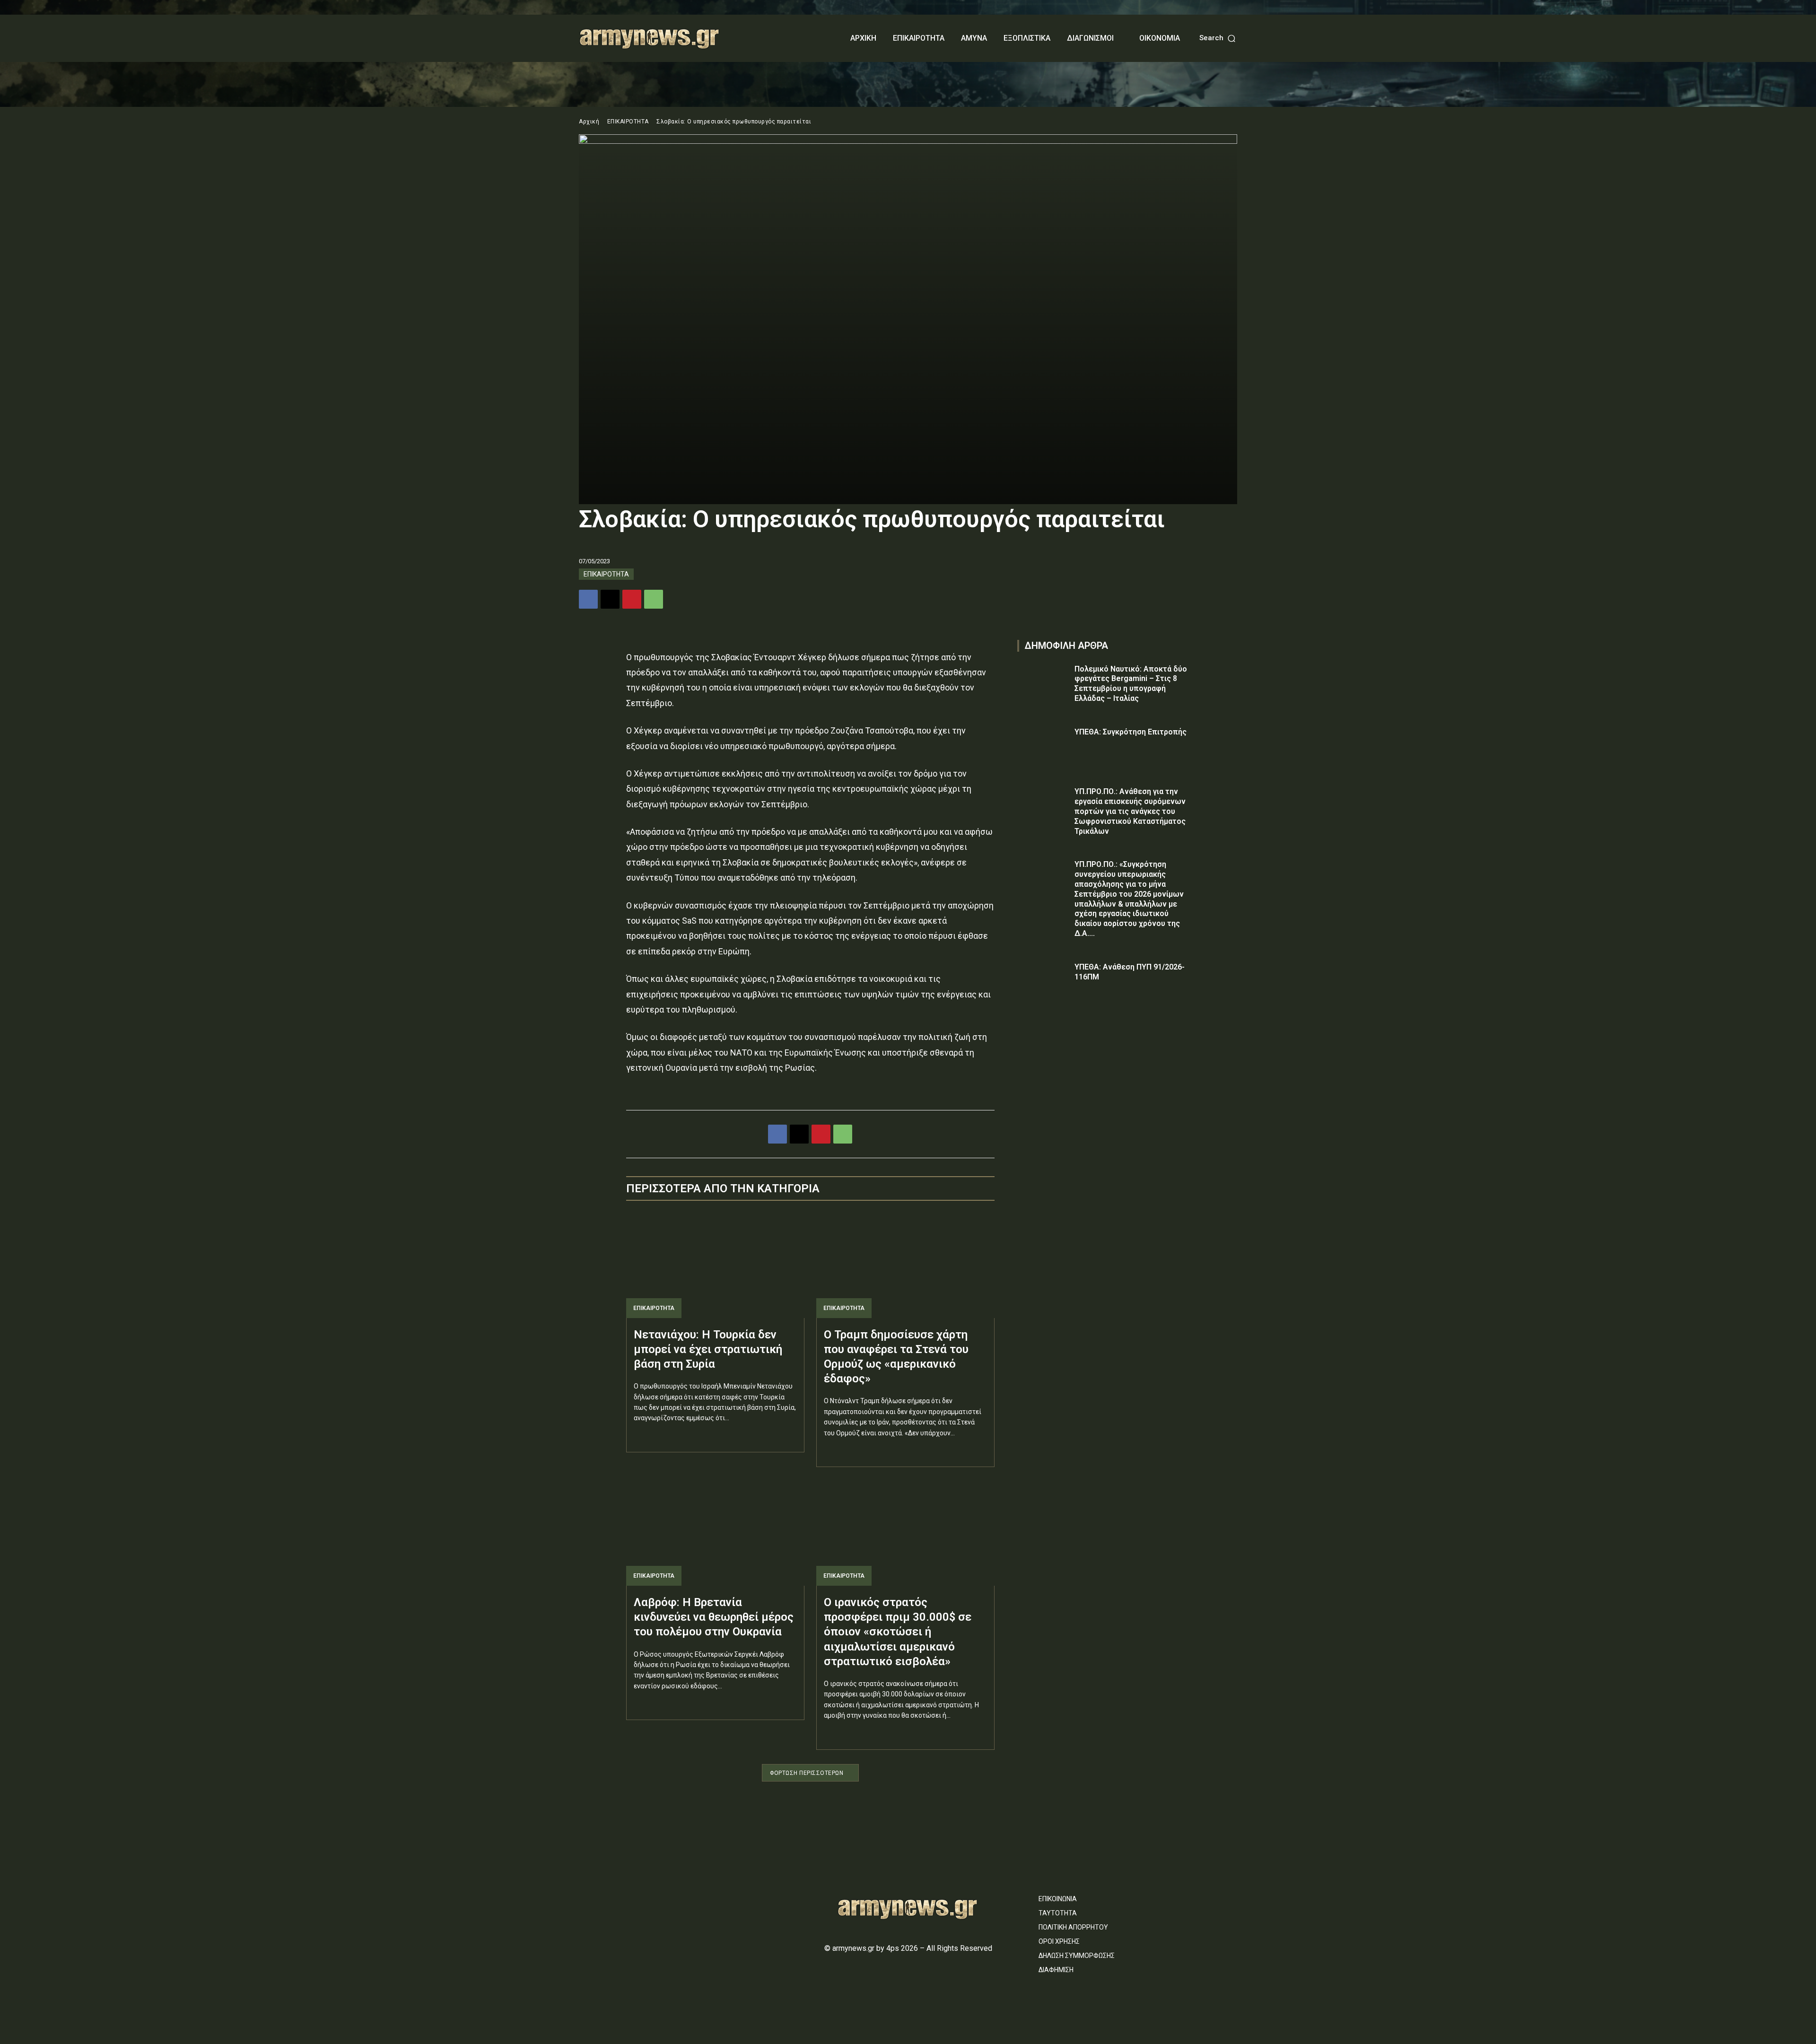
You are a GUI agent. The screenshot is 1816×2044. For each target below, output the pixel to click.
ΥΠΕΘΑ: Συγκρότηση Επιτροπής (1131, 732)
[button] (1218, 38)
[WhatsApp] (654, 599)
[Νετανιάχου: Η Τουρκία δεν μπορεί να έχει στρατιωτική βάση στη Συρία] (715, 1265)
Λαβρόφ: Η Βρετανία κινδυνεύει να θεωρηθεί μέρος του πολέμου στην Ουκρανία (714, 1617)
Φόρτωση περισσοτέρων (807, 1773)
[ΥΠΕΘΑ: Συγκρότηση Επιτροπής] (1043, 746)
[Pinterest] (632, 599)
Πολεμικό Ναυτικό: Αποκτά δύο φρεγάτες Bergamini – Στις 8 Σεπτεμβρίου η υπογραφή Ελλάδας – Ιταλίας (1131, 684)
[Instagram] (601, 1894)
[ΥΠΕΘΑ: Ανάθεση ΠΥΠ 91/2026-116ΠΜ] (1043, 981)
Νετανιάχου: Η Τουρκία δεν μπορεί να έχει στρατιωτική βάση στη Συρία (708, 1349)
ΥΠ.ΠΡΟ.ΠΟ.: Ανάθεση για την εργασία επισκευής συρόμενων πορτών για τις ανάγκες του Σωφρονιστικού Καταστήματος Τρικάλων (1130, 811)
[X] (610, 599)
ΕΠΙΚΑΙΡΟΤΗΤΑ (628, 122)
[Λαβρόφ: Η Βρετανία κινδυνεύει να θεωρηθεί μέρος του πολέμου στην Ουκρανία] (715, 1532)
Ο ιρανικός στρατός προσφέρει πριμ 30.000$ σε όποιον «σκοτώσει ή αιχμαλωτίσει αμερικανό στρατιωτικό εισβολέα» (898, 1632)
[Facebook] (588, 599)
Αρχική (589, 122)
